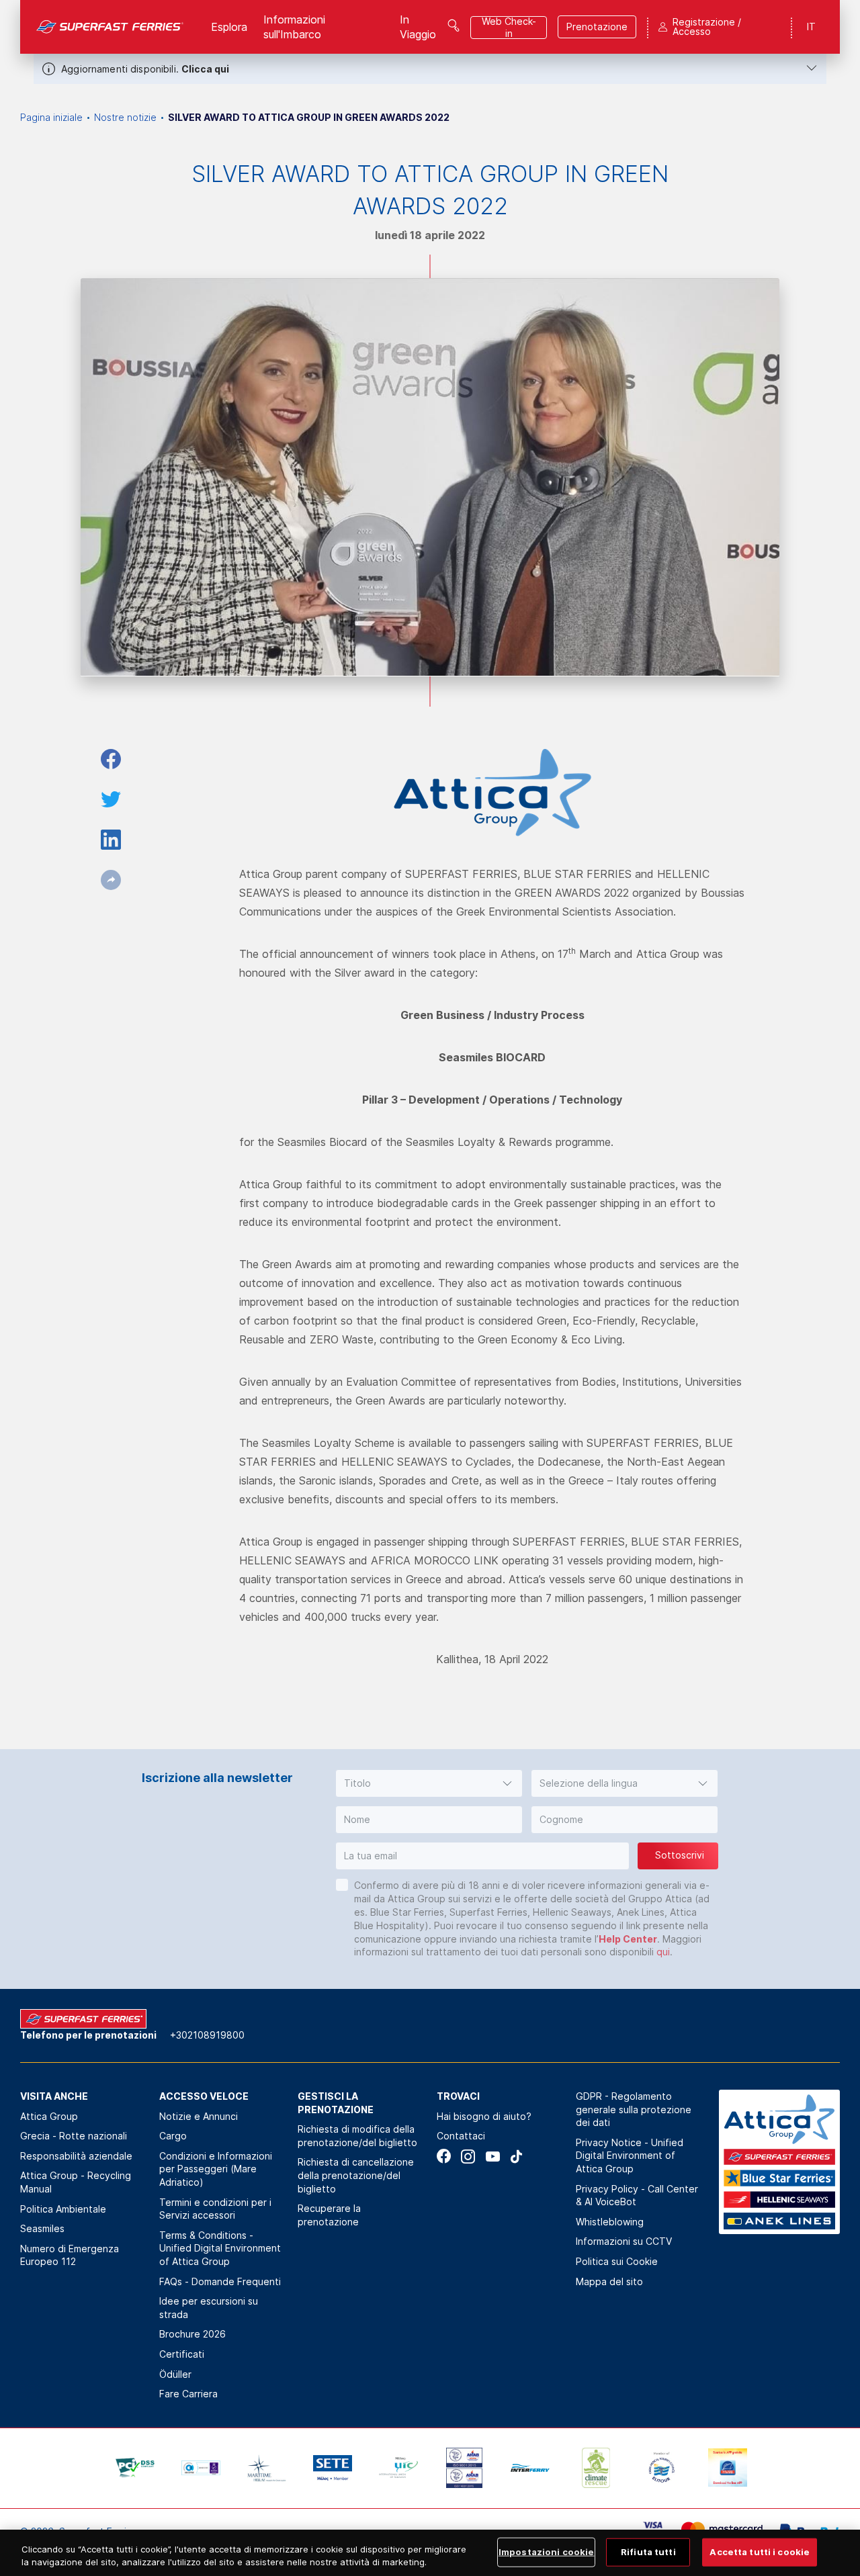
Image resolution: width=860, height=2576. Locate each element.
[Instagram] (468, 2157)
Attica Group (49, 2116)
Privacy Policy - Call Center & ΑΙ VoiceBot (637, 2195)
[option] (135, 2468)
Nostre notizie (125, 117)
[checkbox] (342, 1885)
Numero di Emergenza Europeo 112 (70, 2255)
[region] (430, 2553)
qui (663, 1952)
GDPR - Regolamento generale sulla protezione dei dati (634, 2109)
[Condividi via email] (111, 880)
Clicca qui (205, 69)
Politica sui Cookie (617, 2261)
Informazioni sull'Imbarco (294, 27)
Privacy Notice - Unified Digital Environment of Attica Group (630, 2156)
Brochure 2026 (192, 2334)
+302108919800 (207, 2035)
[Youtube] (492, 2157)
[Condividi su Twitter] (111, 799)
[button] (429, 1783)
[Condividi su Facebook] (111, 759)
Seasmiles (42, 2228)
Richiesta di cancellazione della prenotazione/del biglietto (356, 2175)
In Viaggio (418, 27)
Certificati (182, 2354)
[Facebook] (444, 2157)
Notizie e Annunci (199, 2116)
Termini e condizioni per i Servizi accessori (215, 2209)
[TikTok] (516, 2157)
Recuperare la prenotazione (329, 2215)
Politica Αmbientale (63, 2209)
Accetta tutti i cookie (760, 2552)
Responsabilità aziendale (76, 2156)
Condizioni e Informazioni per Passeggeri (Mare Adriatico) (216, 2169)
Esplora (229, 27)
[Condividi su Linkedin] (111, 840)
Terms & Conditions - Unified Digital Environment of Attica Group (220, 2248)
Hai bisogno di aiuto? (484, 2116)
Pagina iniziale (51, 117)
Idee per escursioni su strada (209, 2308)
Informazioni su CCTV (624, 2241)
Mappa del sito (609, 2281)
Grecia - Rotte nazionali (74, 2136)
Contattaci (461, 2136)
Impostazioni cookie (546, 2552)
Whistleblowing (610, 2222)
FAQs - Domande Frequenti (220, 2281)
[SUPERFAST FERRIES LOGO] (110, 27)
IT (811, 27)
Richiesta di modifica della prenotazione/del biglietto (357, 2136)
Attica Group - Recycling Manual (76, 2182)
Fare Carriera (188, 2394)
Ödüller (175, 2374)
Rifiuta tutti (648, 2552)
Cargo (173, 2136)
